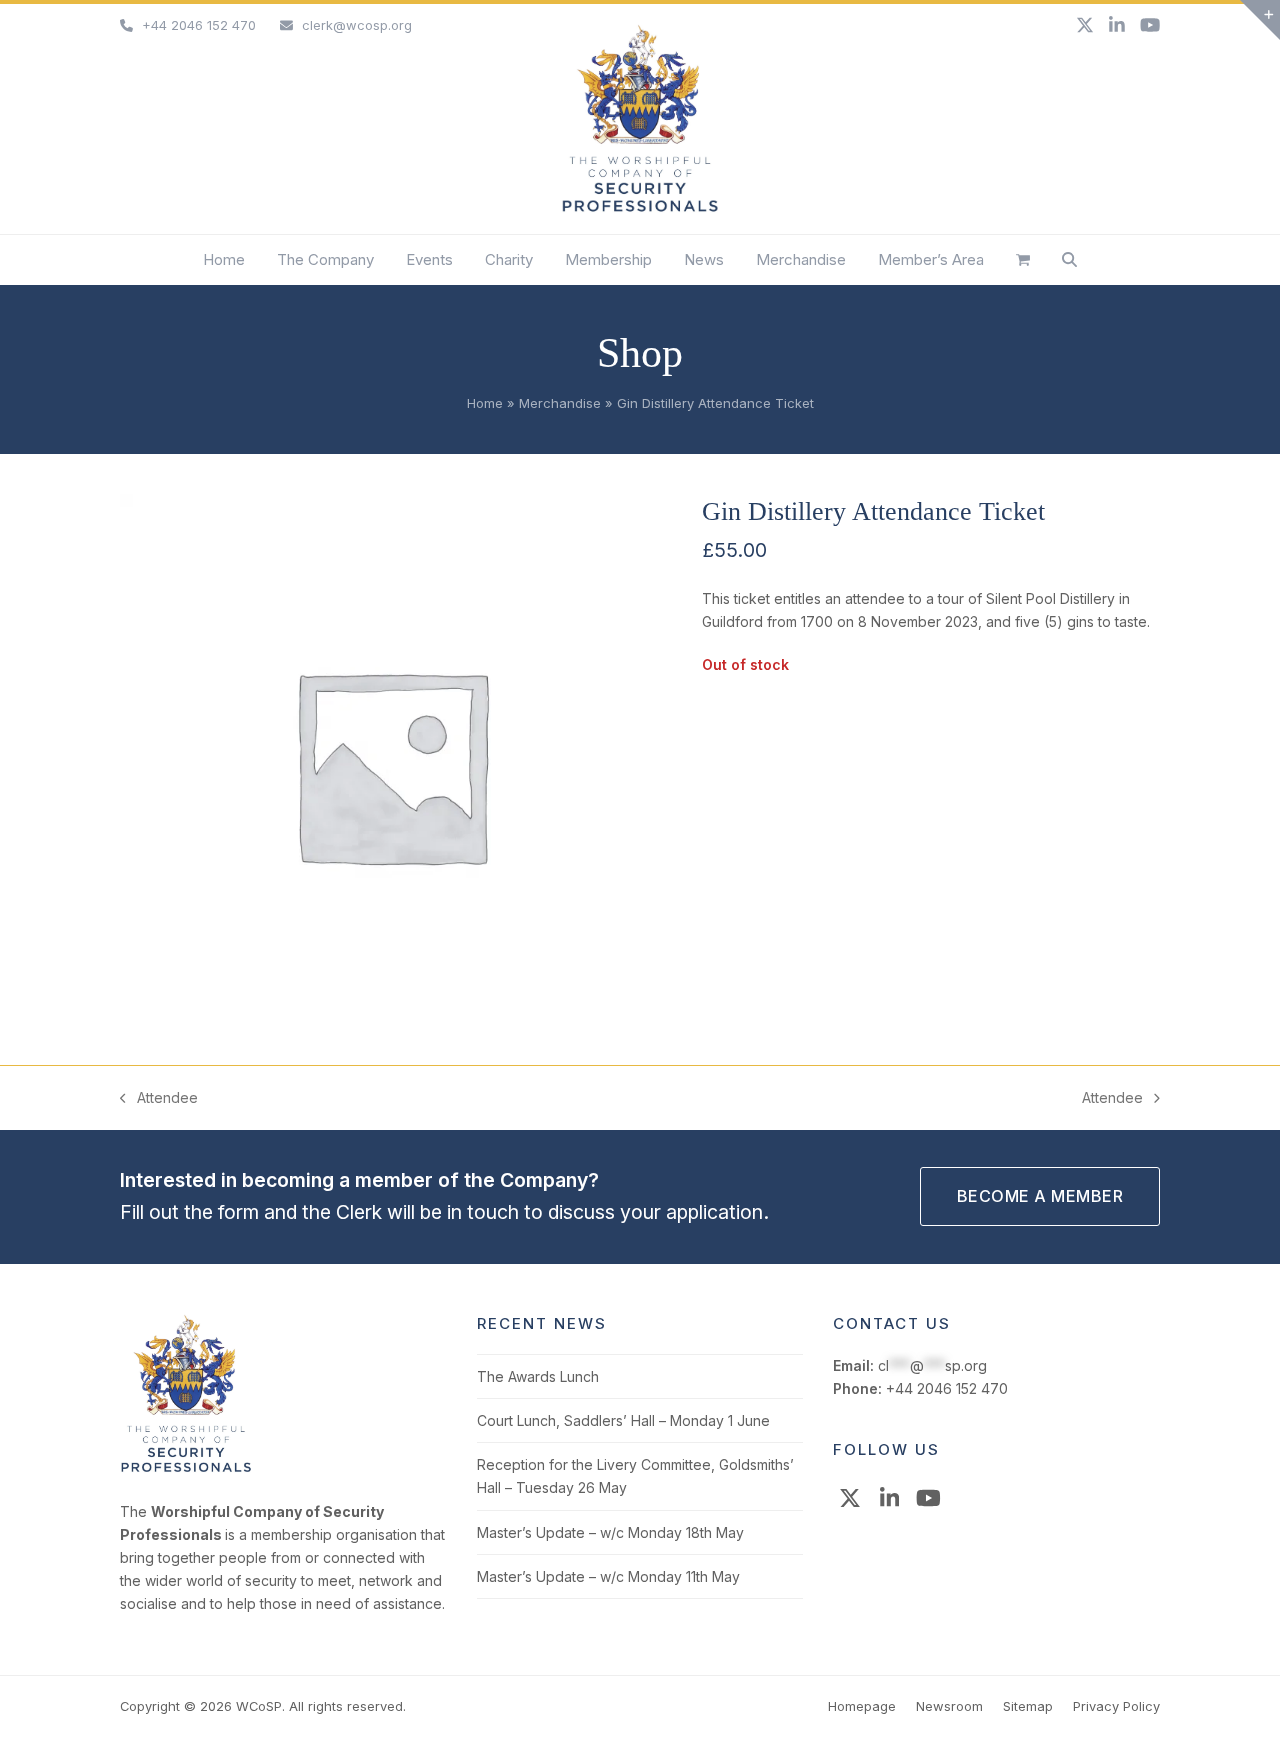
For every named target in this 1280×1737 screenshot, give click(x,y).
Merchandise (560, 403)
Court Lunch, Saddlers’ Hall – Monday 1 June (623, 1420)
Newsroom (949, 1706)
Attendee (159, 1099)
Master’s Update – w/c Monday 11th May (608, 1576)
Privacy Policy (1116, 1706)
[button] (1023, 260)
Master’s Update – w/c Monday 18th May (610, 1532)
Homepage (862, 1706)
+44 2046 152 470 (199, 25)
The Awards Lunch (538, 1376)
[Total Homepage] (186, 1468)
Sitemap (1028, 1706)
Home (485, 403)
